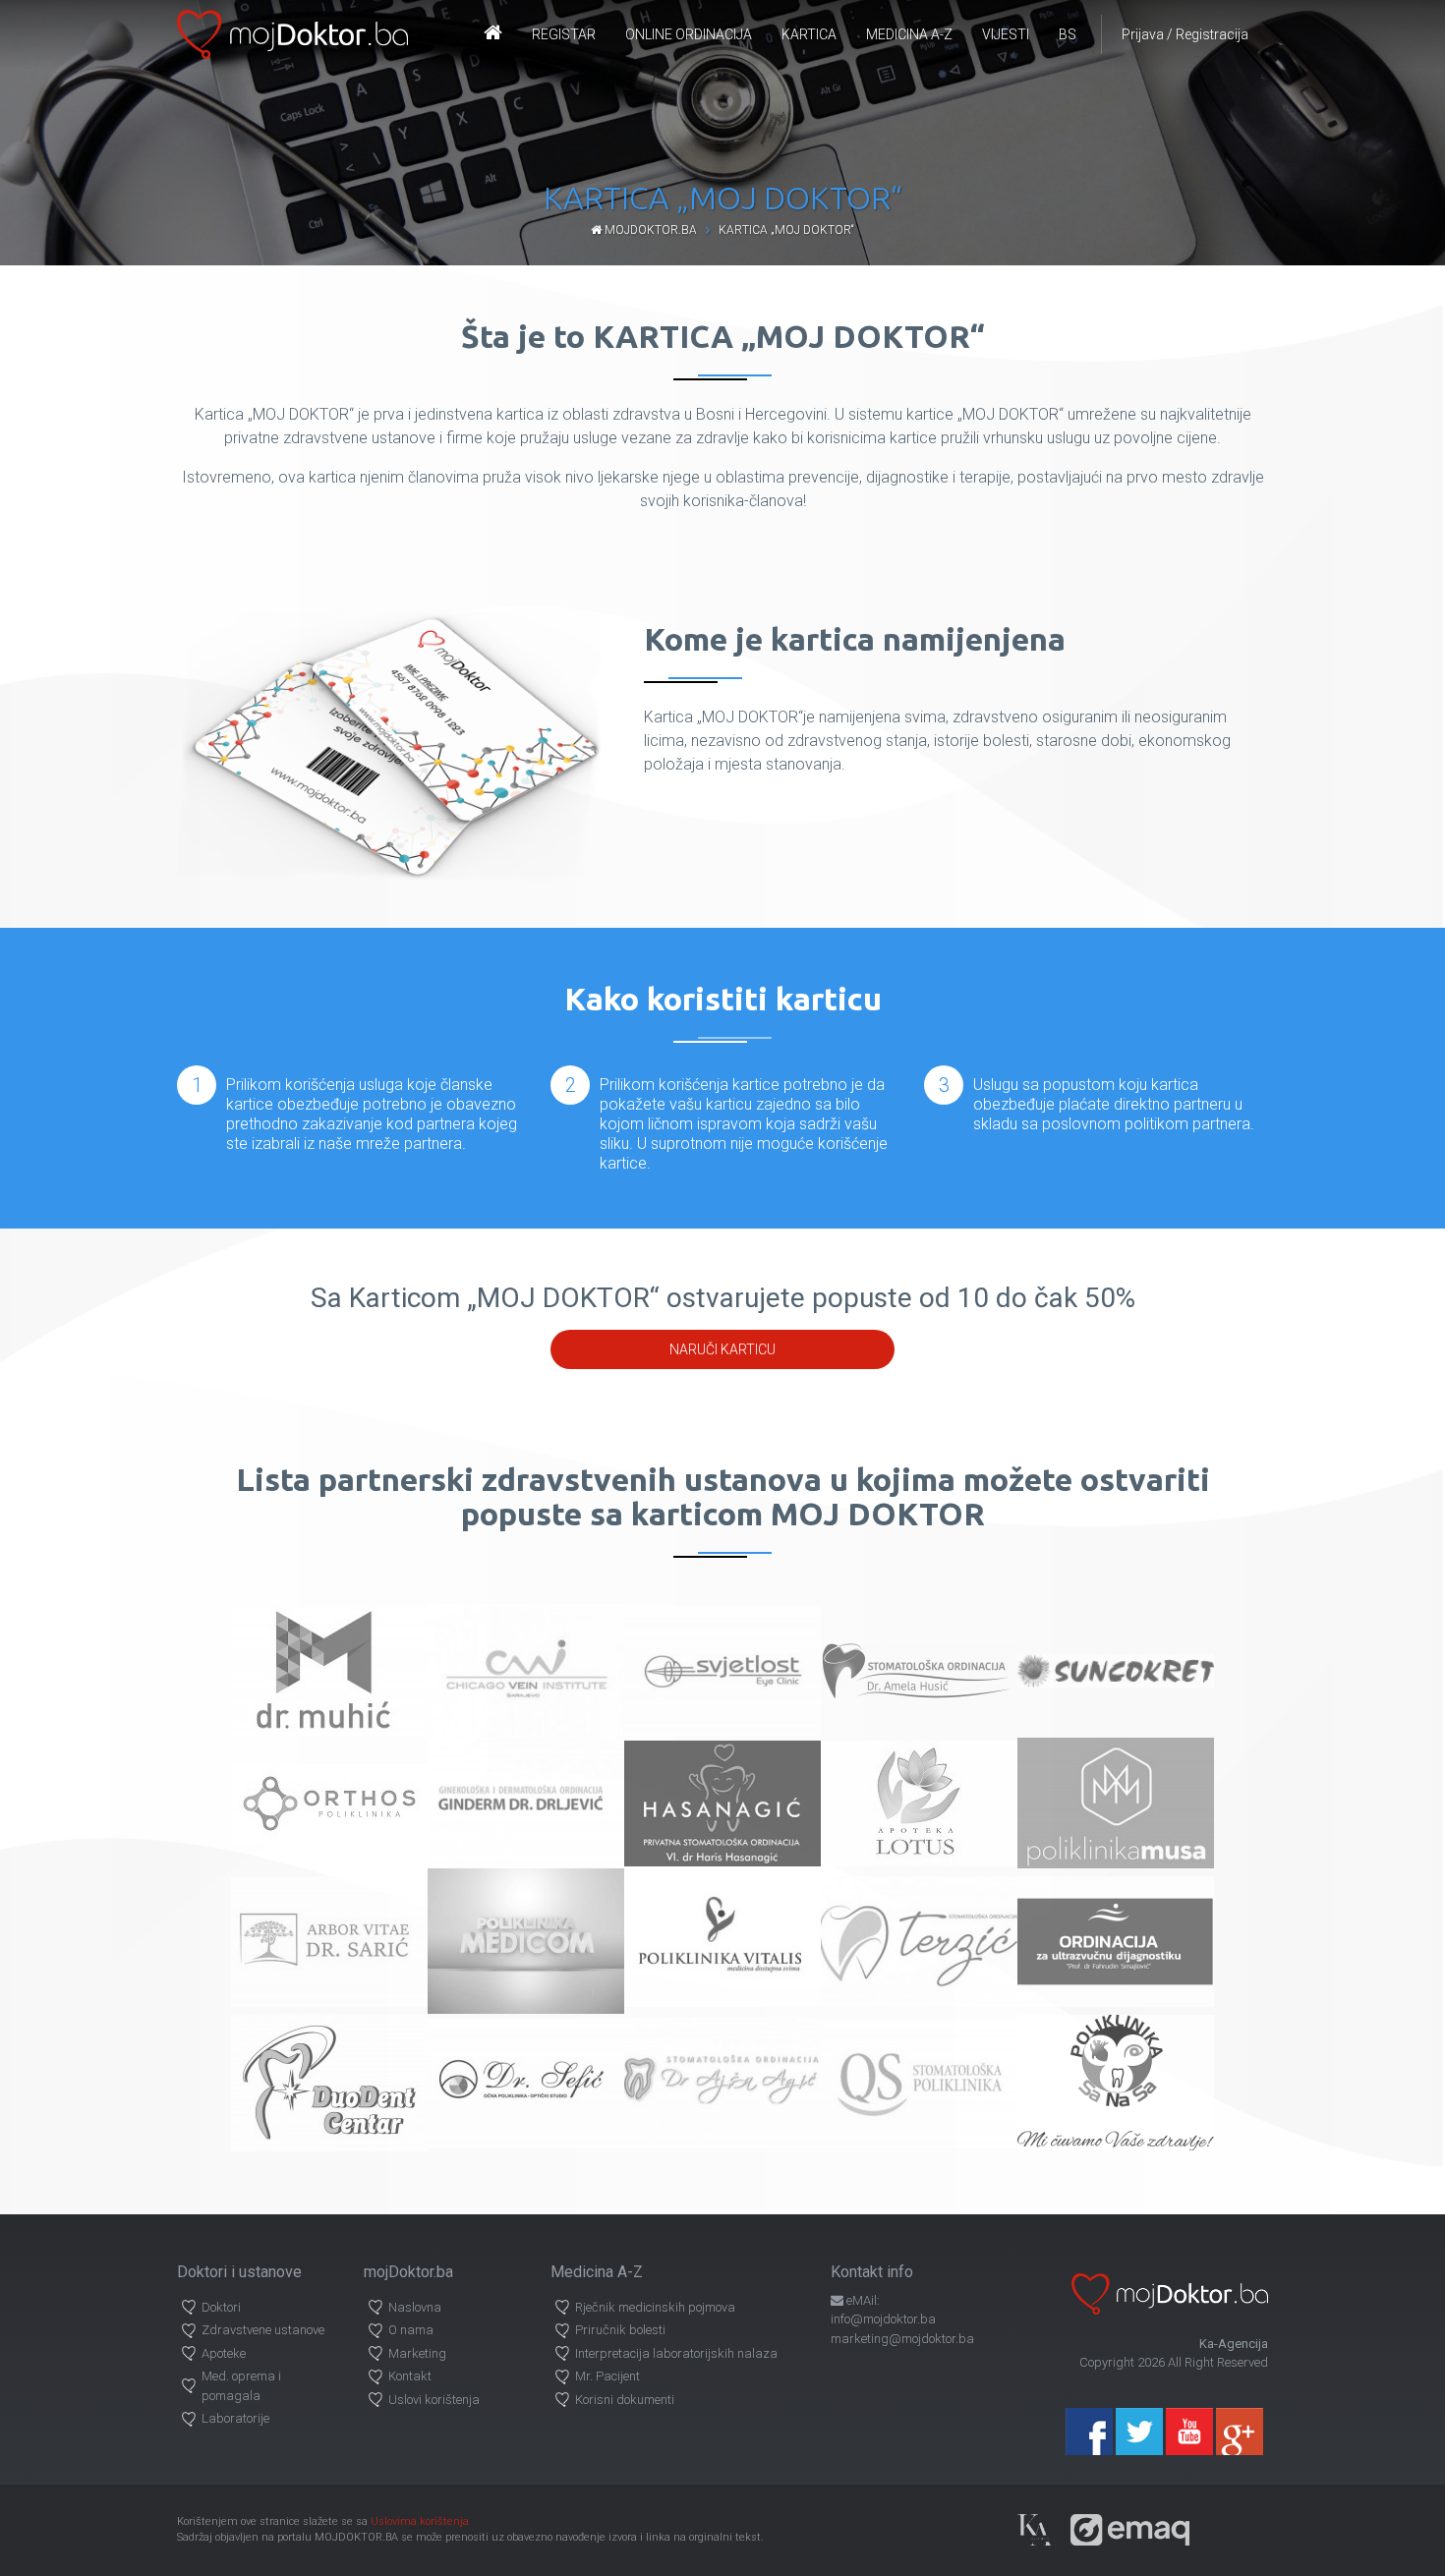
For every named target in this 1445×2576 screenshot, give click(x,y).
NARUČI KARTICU (722, 1349)
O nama (411, 2330)
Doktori (221, 2307)
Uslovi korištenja (434, 2400)
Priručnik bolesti (620, 2330)
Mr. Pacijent (607, 2376)
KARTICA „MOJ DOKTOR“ (786, 230)
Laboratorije (235, 2418)
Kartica (809, 34)
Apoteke (224, 2353)
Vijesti (1006, 34)
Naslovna (415, 2307)
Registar (564, 34)
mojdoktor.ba (649, 230)
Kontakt (410, 2376)
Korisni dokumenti (625, 2400)
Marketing (417, 2353)
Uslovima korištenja (420, 2521)
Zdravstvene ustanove (263, 2330)
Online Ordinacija (689, 34)
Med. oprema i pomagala (241, 2386)
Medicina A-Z (909, 34)
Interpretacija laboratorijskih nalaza (676, 2353)
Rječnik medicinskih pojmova (655, 2307)
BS (1068, 34)
